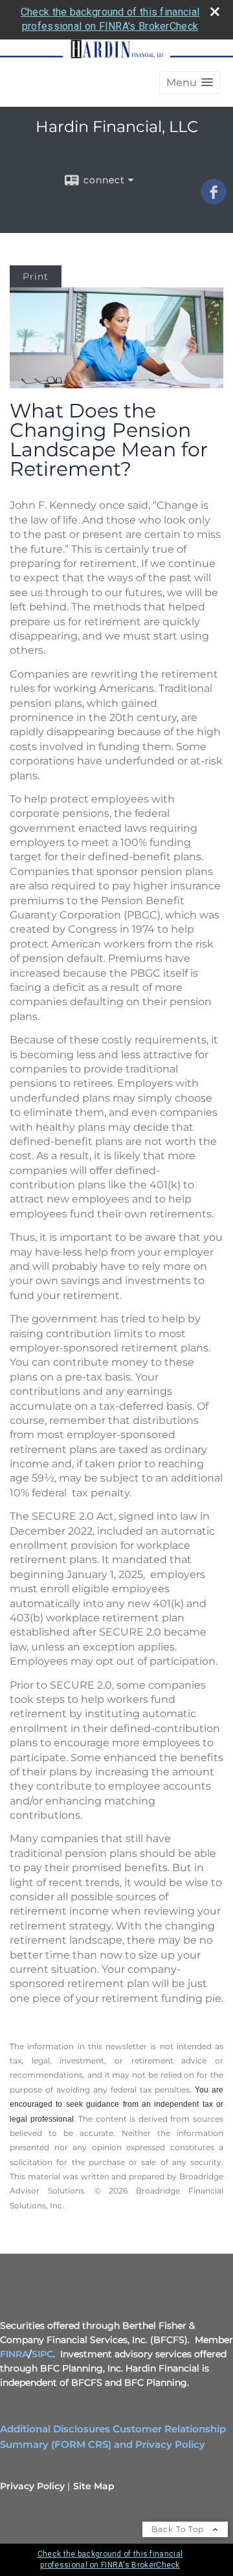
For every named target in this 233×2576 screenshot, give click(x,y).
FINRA (14, 2354)
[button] (190, 83)
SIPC (42, 2354)
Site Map (94, 2486)
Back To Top (179, 2529)
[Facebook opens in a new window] (214, 200)
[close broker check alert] (215, 12)
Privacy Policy (32, 2486)
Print (36, 276)
